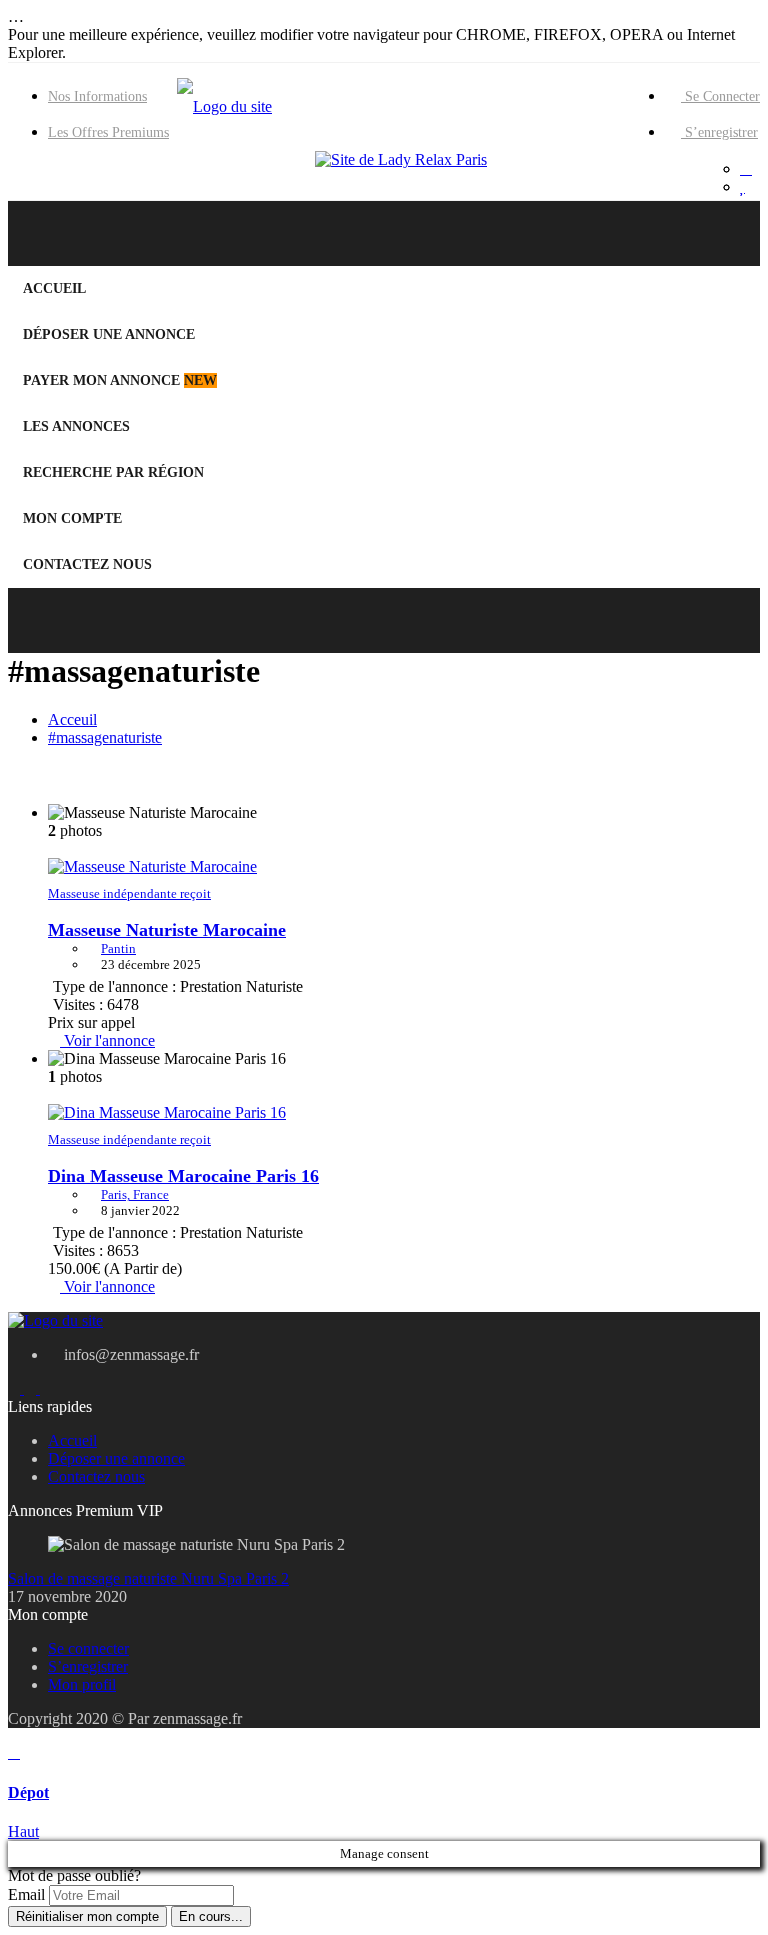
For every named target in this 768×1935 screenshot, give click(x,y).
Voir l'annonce (107, 1040)
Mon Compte (72, 518)
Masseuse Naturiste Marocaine (167, 930)
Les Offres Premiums (108, 132)
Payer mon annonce (120, 380)
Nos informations (97, 96)
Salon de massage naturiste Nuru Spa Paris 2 (148, 1578)
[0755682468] (746, 169)
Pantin (118, 948)
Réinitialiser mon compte (87, 1916)
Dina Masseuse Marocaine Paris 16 (183, 1176)
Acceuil (72, 719)
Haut (23, 1831)
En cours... (211, 1916)
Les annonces (76, 426)
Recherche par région (113, 472)
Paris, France (135, 1194)
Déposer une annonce (109, 334)
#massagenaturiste (105, 737)
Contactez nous (87, 564)
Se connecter (720, 96)
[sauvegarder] (742, 187)
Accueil (54, 288)
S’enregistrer (719, 132)
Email (26, 1894)
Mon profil (82, 1684)
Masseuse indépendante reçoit (129, 893)
